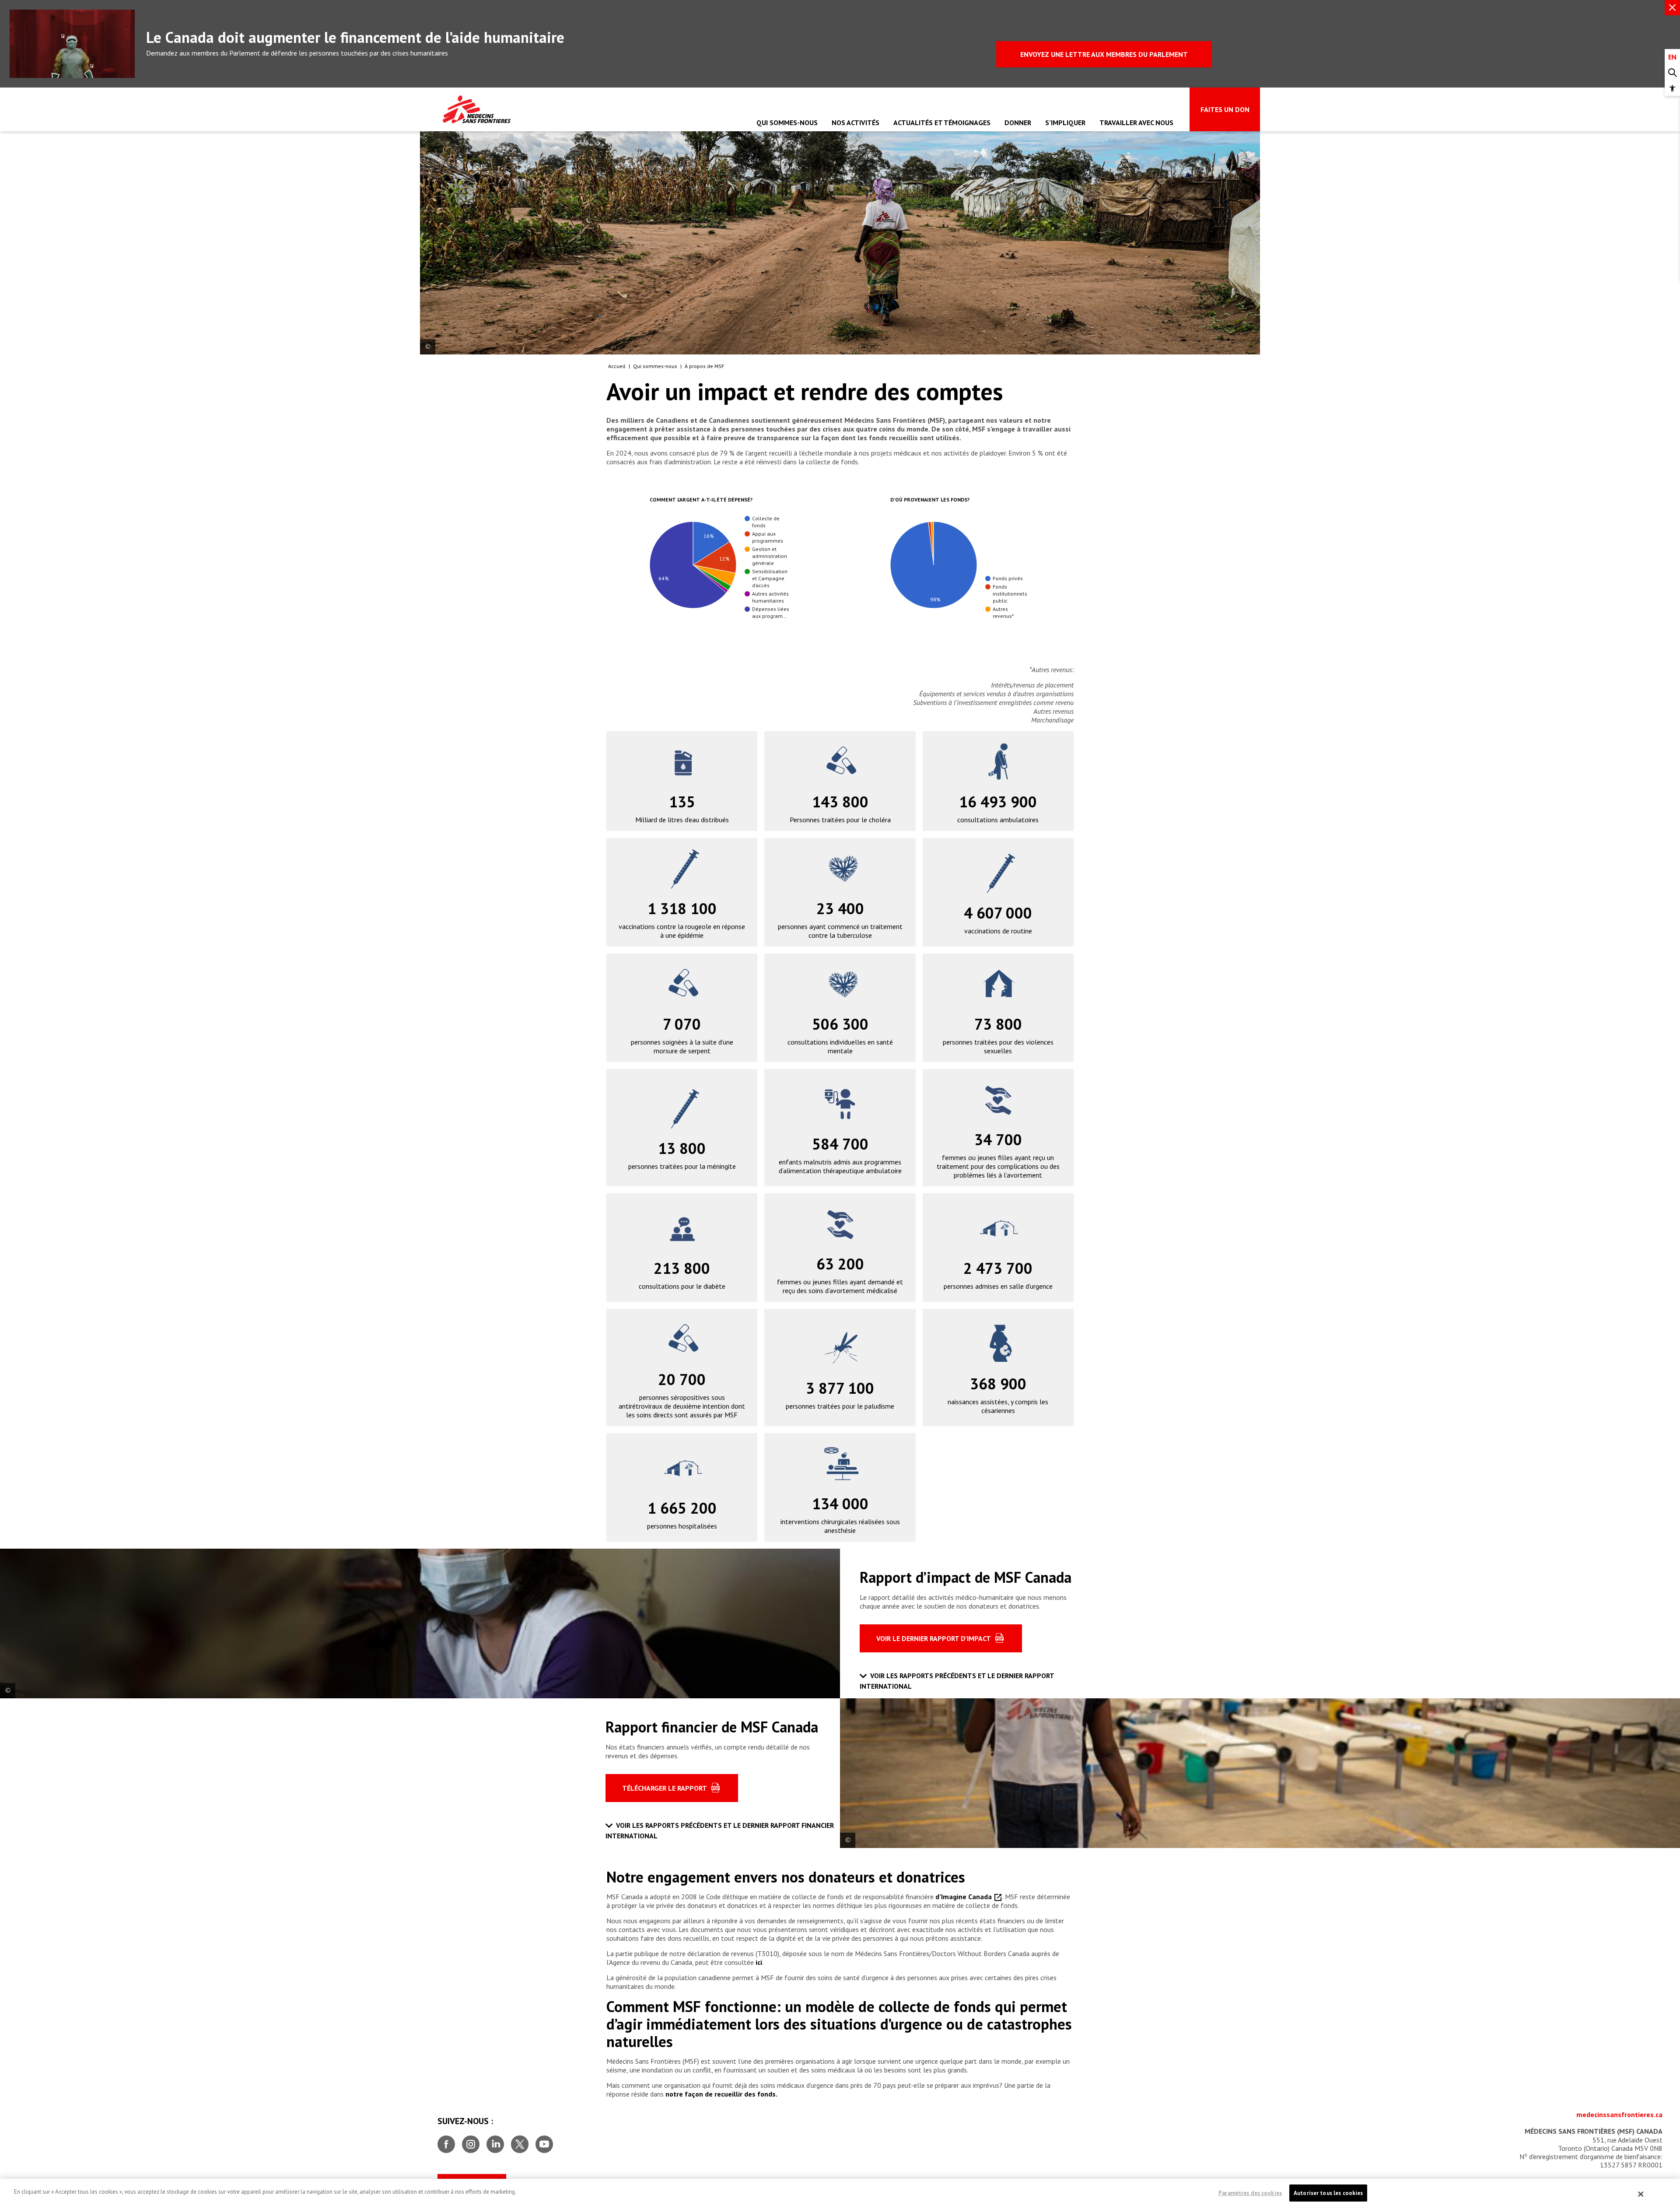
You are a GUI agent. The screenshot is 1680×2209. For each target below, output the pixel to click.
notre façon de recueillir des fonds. (721, 2094)
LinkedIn (495, 2141)
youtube (544, 2141)
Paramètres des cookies (1250, 2193)
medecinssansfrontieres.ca (1619, 2114)
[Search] (1672, 73)
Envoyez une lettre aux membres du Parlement (1104, 54)
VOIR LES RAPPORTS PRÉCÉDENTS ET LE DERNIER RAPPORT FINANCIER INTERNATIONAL (720, 1830)
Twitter (520, 2141)
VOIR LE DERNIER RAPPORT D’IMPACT (934, 1638)
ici (759, 1962)
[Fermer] (1641, 2194)
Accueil (617, 366)
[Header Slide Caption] (428, 347)
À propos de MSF (704, 366)
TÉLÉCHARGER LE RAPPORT (665, 1788)
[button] (1672, 88)
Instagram (471, 2141)
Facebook (446, 2141)
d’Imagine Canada (964, 1897)
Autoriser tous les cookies (1328, 2193)
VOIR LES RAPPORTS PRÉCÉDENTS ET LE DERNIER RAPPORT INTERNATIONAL (957, 1681)
